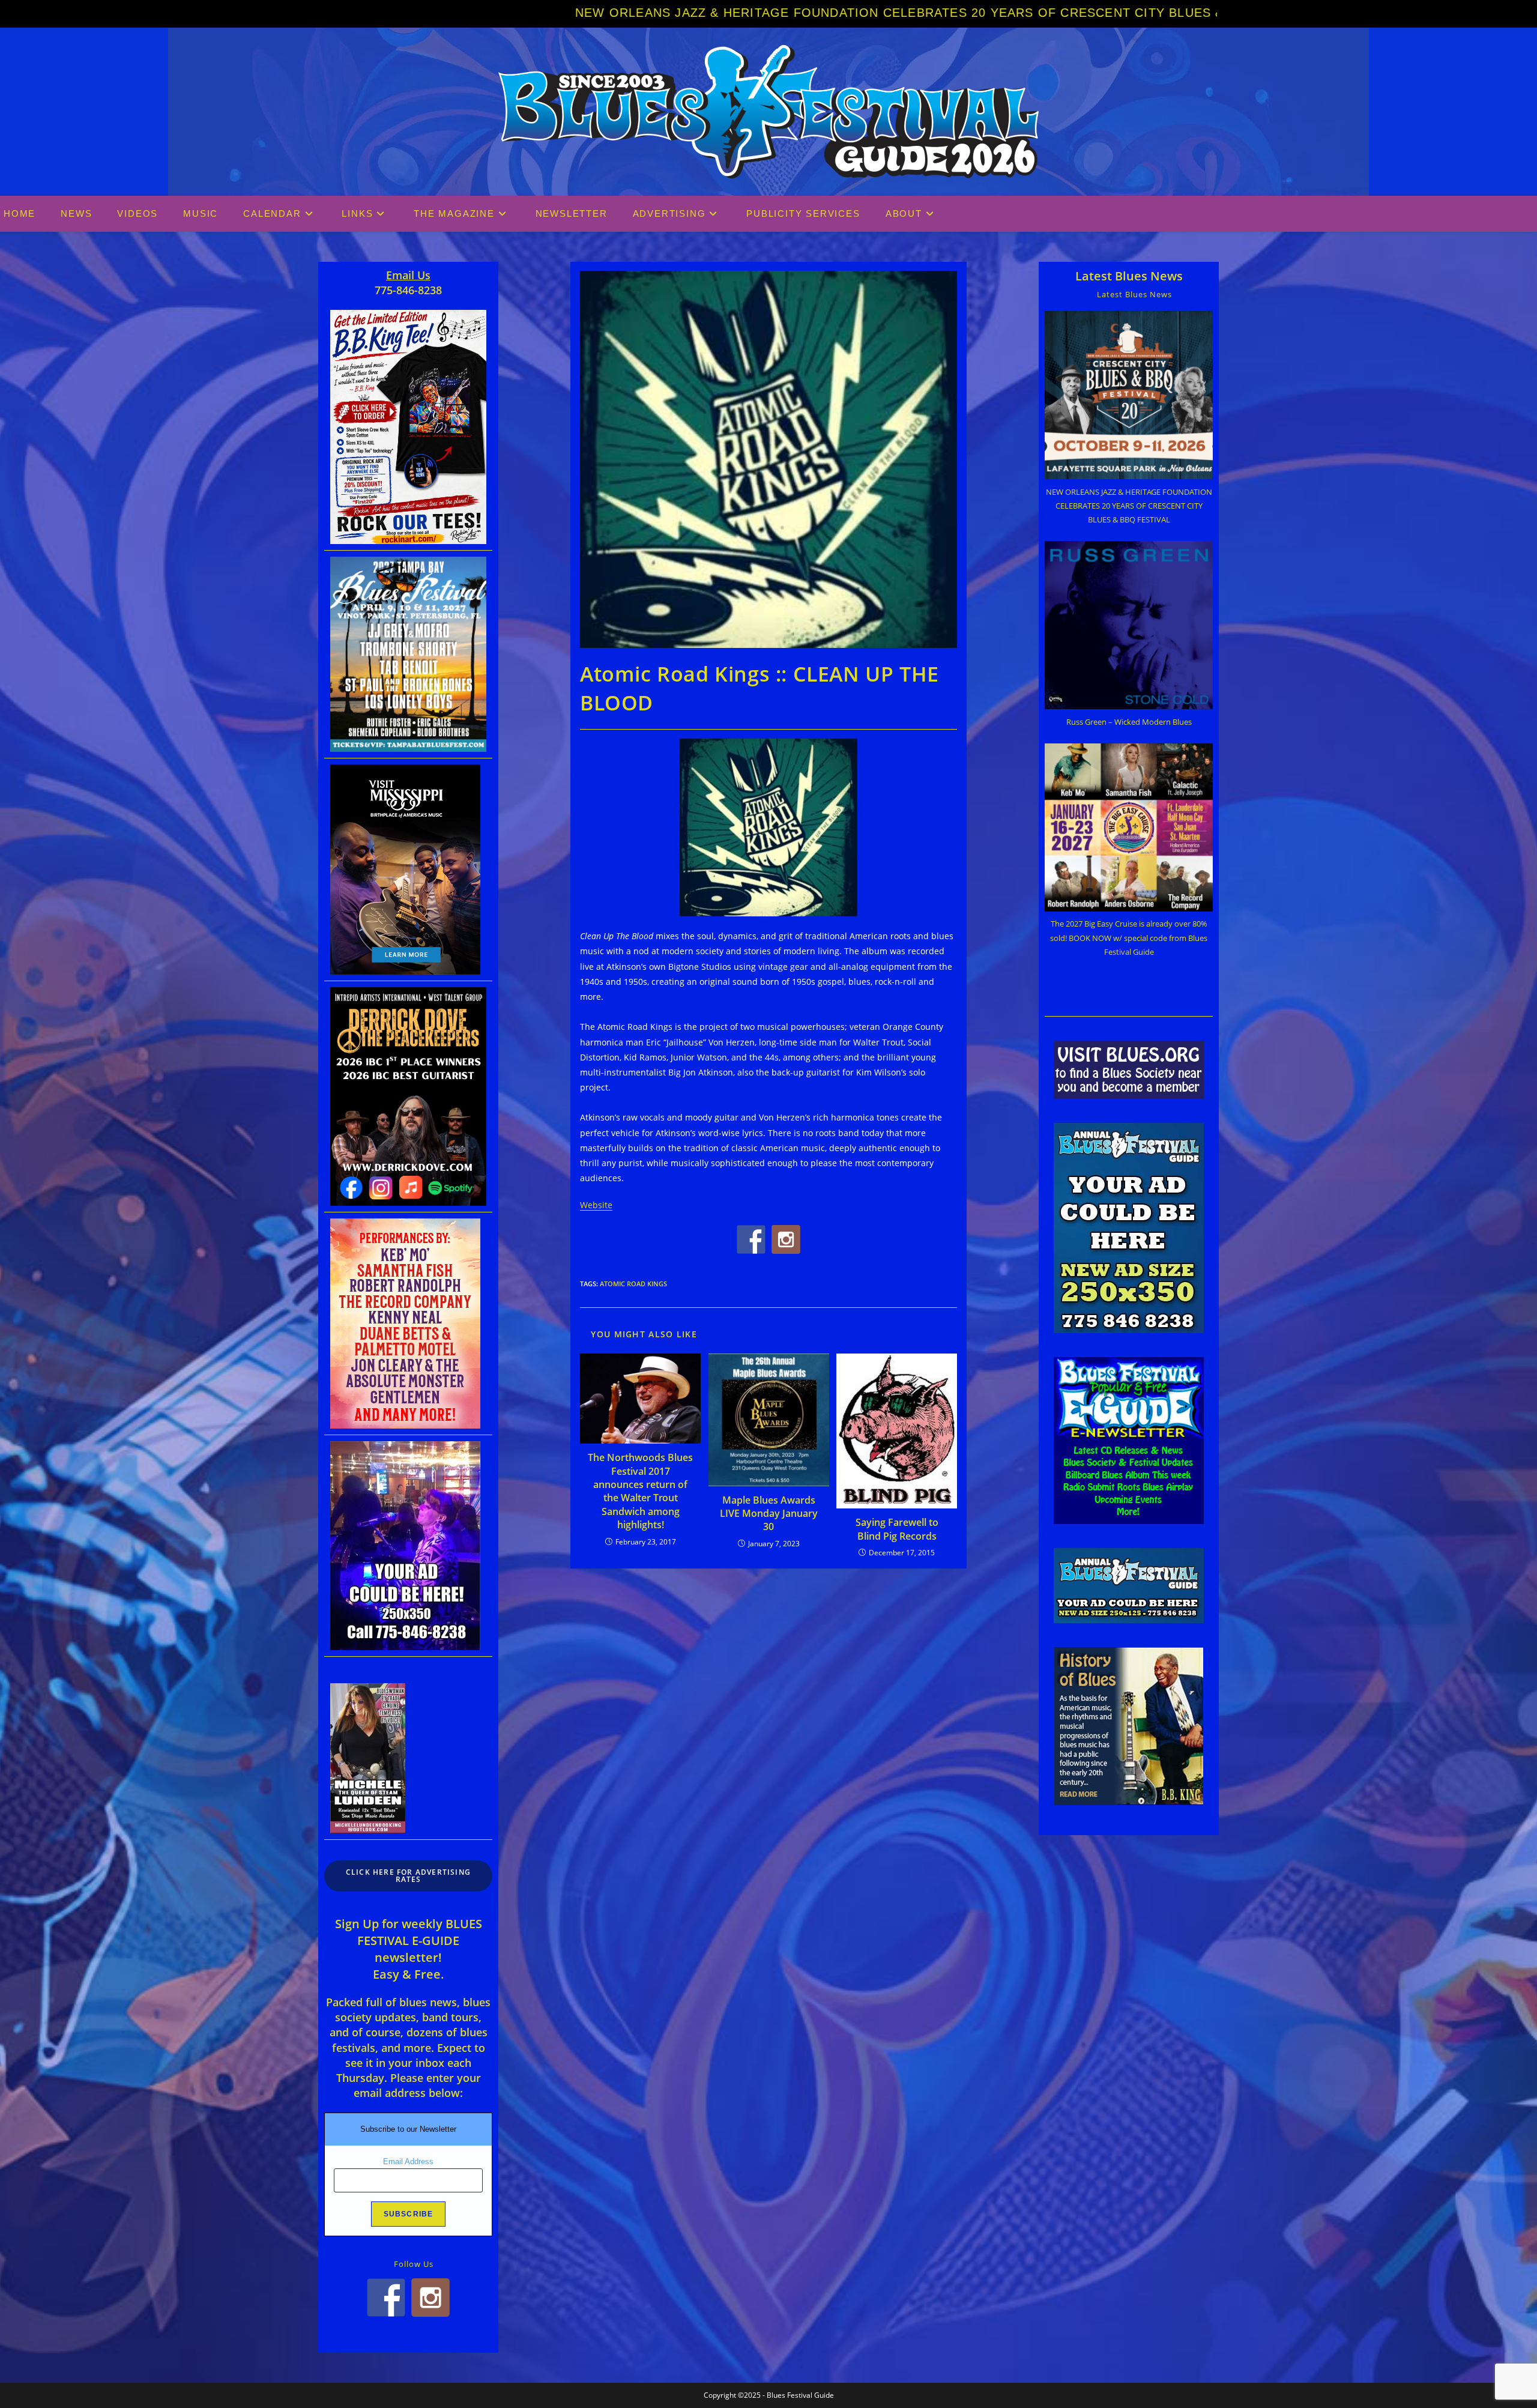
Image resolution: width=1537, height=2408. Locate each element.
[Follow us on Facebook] (751, 1239)
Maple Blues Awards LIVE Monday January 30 (769, 1514)
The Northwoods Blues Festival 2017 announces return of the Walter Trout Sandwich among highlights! (640, 1491)
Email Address (408, 2161)
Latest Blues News (1129, 276)
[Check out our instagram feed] (786, 1239)
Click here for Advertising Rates (408, 1876)
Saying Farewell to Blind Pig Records (897, 1529)
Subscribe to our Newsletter (408, 2129)
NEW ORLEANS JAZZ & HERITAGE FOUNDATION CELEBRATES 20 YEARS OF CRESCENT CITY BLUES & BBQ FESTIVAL (594, 13)
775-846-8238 (408, 290)
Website (596, 1205)
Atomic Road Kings (633, 1284)
